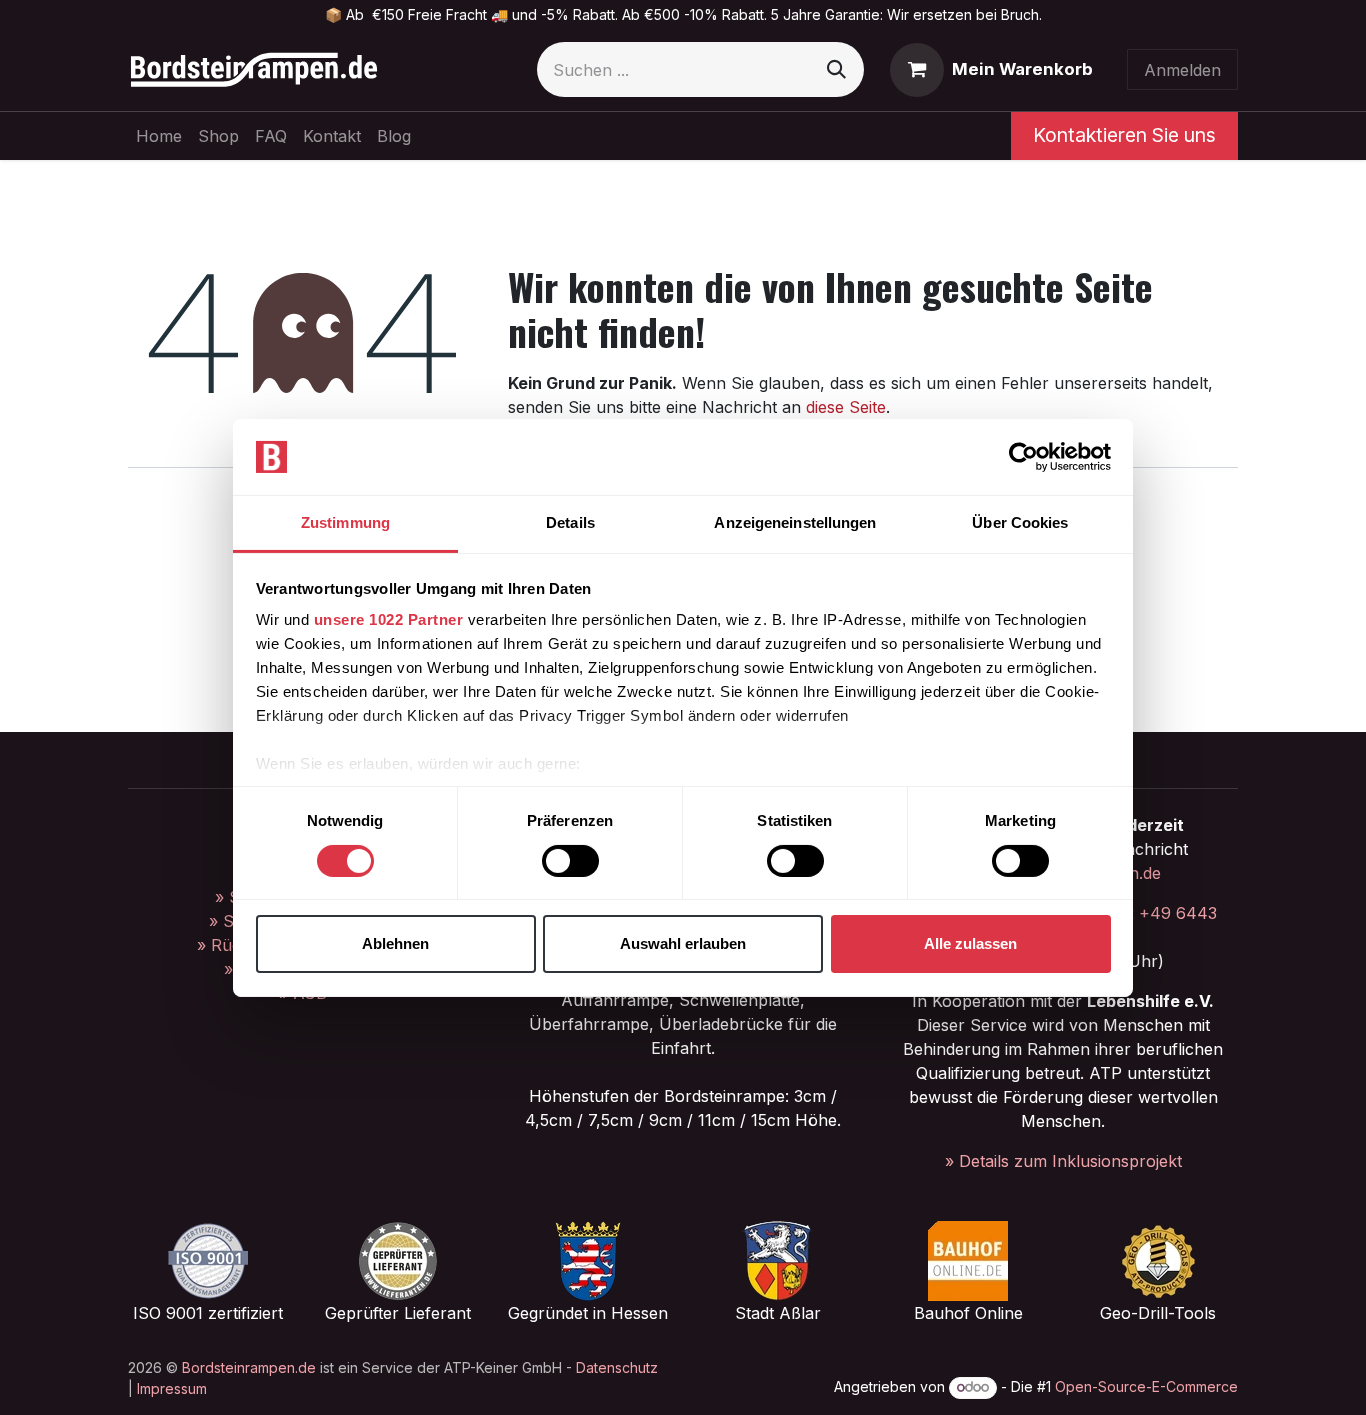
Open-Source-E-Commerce (1146, 1386)
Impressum (172, 1388)
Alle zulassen (970, 943)
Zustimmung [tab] (345, 522)
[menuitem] (159, 136)
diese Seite (846, 407)
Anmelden (1182, 70)
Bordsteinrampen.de (249, 1367)
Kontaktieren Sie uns (1124, 135)
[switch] (570, 861)
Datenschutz (617, 1367)
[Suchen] (836, 69)
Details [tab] (570, 522)
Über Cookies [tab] (1020, 522)
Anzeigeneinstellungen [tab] (795, 522)
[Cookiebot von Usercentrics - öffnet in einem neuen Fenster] (1023, 457)
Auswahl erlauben (683, 943)
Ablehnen (395, 943)
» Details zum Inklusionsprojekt (1063, 1161)
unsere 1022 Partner (389, 619)
